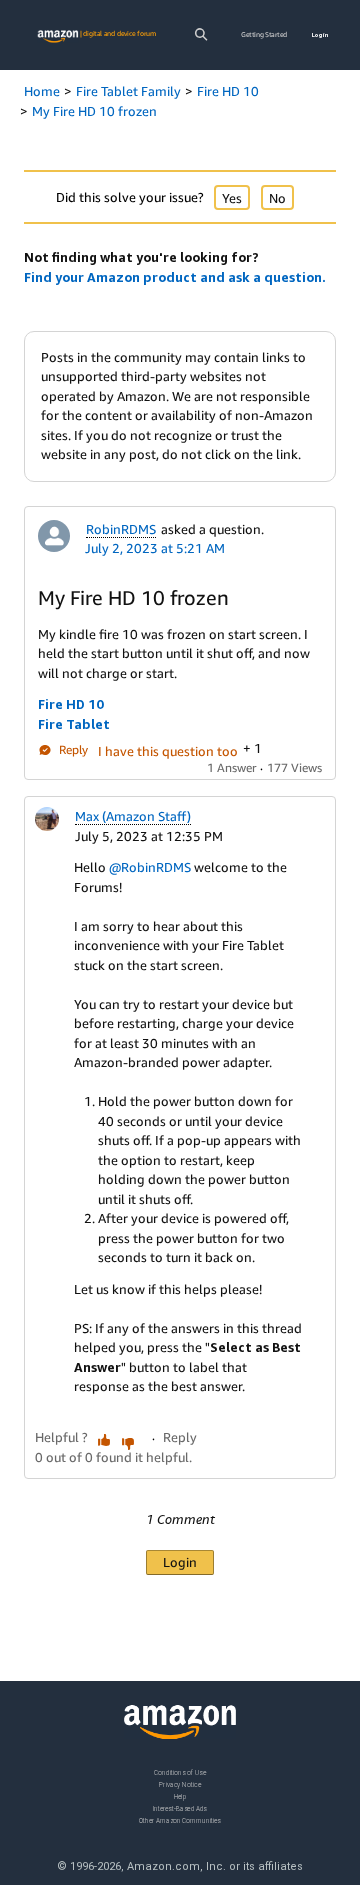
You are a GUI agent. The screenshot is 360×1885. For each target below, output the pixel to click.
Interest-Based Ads (180, 1807)
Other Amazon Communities (180, 1819)
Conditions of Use (180, 1772)
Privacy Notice (180, 1783)
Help (180, 1795)
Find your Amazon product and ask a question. (175, 277)
